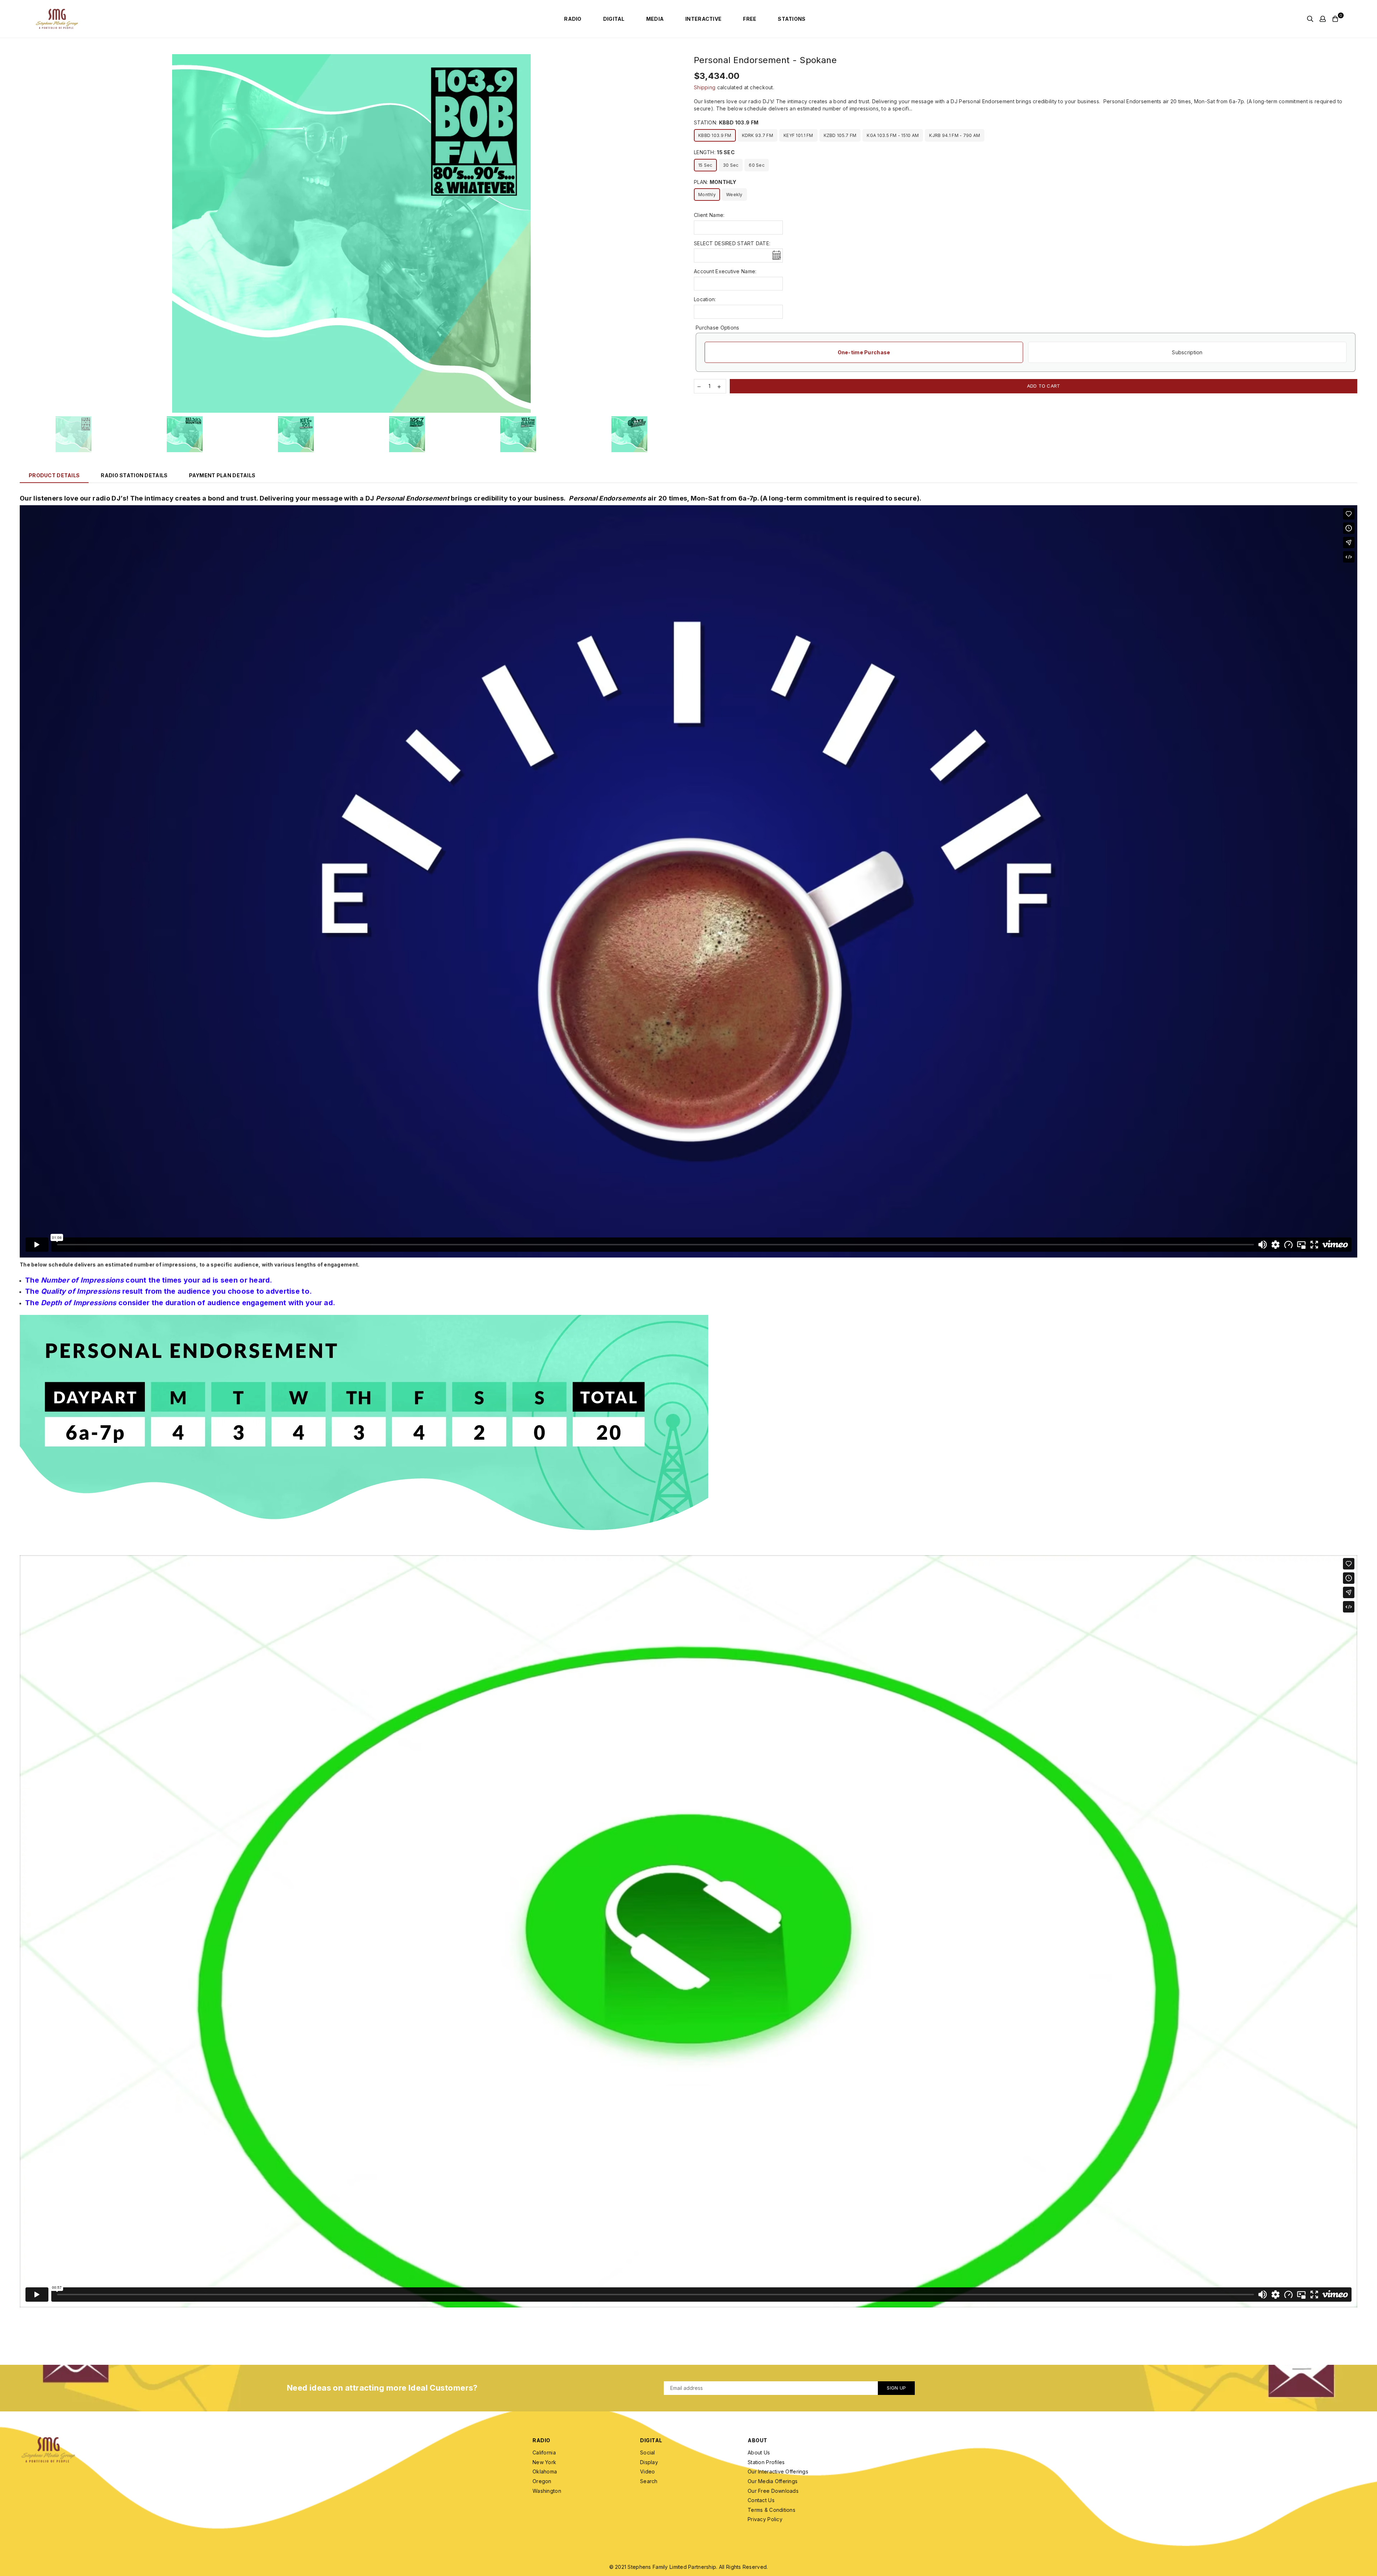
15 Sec (705, 165)
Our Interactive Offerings (778, 2471)
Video (647, 2471)
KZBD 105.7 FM (840, 135)
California (544, 2452)
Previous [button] (26, 234)
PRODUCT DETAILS (54, 475)
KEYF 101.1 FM (798, 135)
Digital (614, 19)
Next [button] (677, 234)
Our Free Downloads (773, 2491)
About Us (759, 2452)
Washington (547, 2491)
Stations (792, 19)
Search (649, 2481)
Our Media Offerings (773, 2481)
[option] (351, 233)
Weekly (734, 195)
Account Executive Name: (725, 271)
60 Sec (757, 165)
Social (648, 2452)
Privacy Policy (765, 2519)
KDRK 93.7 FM (758, 135)
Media (655, 19)
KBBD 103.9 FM (715, 135)
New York (544, 2462)
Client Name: (709, 215)
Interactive (703, 19)
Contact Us (761, 2500)
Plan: (715, 182)
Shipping (705, 87)
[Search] (1310, 19)
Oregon (542, 2481)
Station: (726, 122)
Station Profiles (766, 2462)
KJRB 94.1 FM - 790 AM (955, 135)
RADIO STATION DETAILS (134, 475)
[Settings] (1323, 19)
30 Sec (731, 165)
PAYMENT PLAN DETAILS (222, 475)
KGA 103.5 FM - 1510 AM (893, 135)
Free (750, 19)
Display (649, 2462)
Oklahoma (545, 2471)
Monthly (707, 195)
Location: (705, 299)
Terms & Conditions (772, 2510)
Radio (573, 19)
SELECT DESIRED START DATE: (732, 243)
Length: (714, 152)
